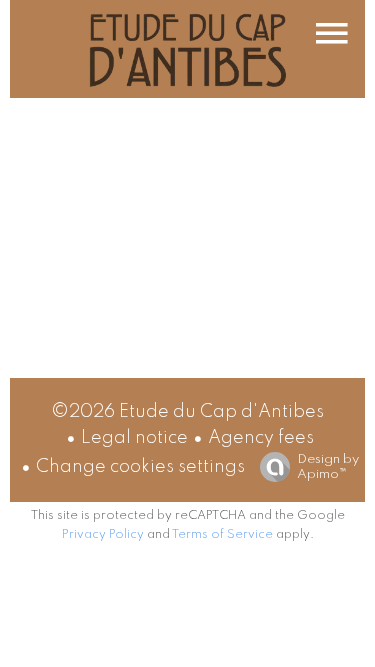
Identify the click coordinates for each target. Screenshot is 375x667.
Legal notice (134, 438)
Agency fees (261, 438)
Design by (328, 467)
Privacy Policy (103, 535)
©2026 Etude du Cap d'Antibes (187, 412)
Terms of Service (222, 535)
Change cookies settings (140, 467)
